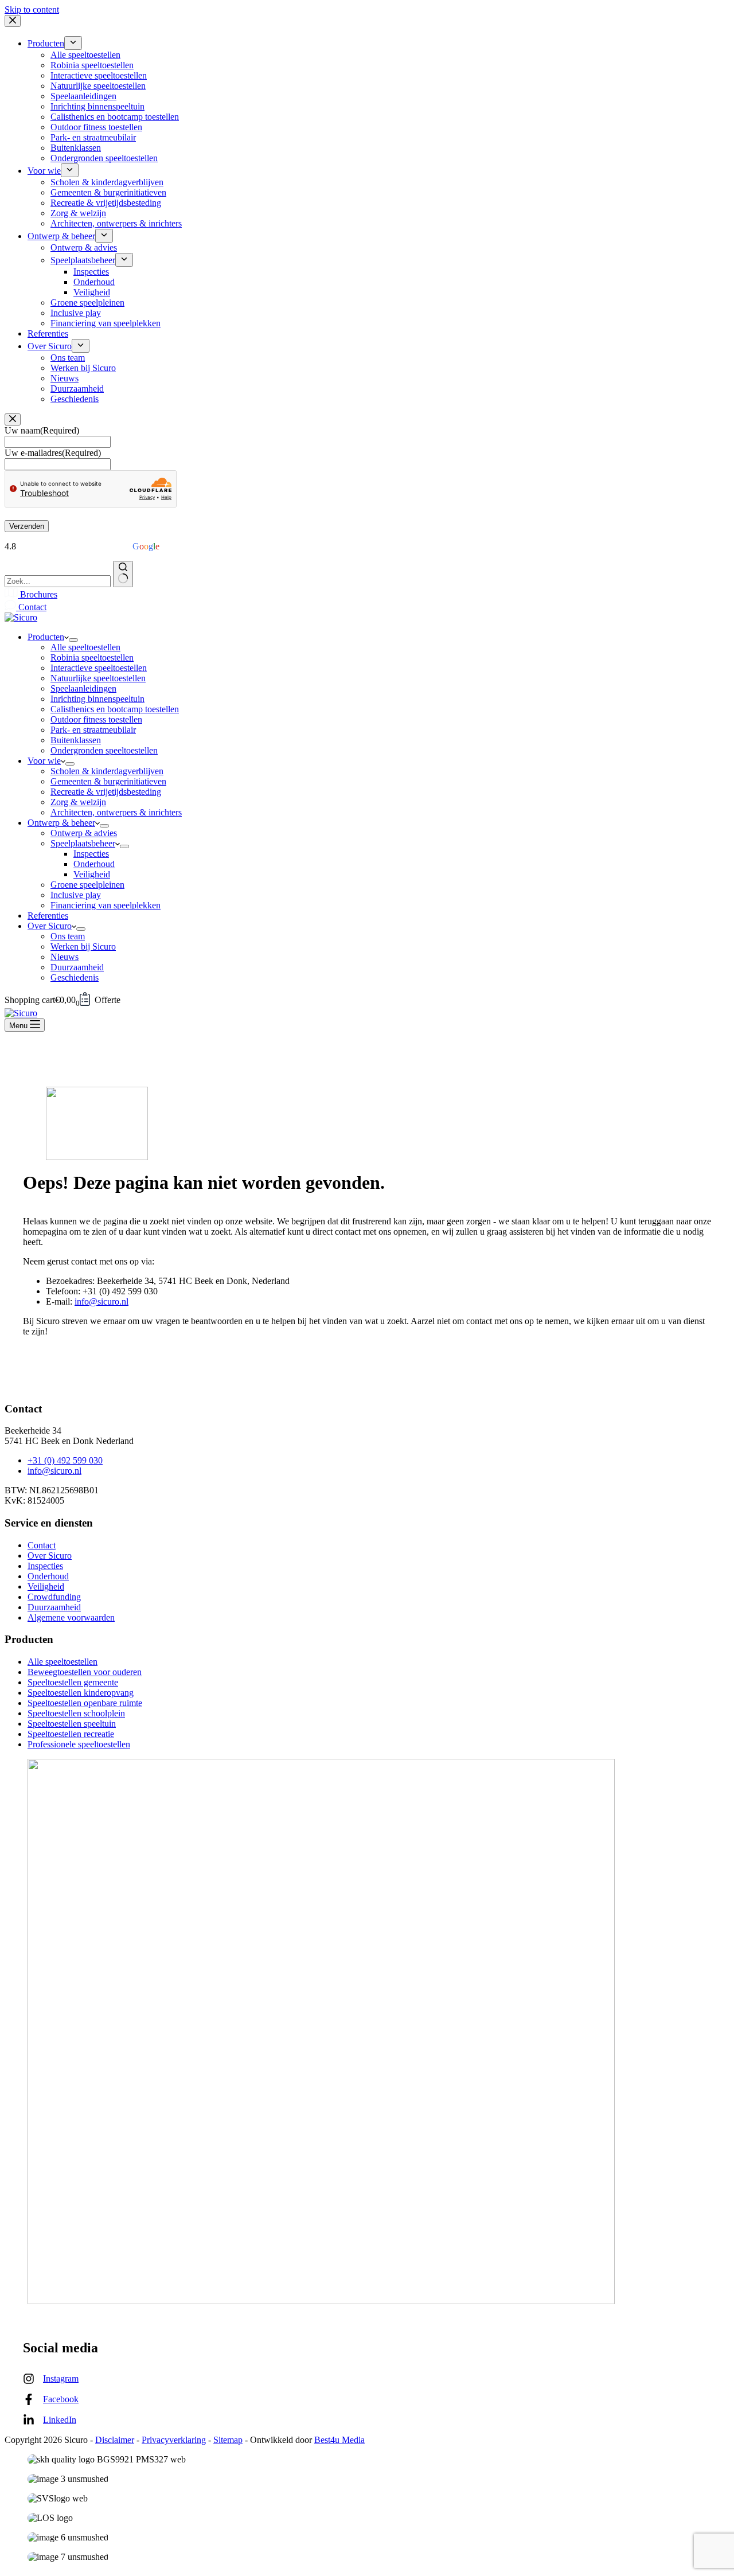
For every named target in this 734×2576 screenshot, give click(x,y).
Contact (31, 607)
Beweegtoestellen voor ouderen (85, 1672)
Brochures (38, 594)
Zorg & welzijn (78, 802)
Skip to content (32, 9)
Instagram (61, 2378)
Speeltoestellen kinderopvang (81, 1693)
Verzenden (27, 526)
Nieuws (65, 957)
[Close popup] (13, 419)
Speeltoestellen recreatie (71, 1734)
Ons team (68, 936)
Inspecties (91, 854)
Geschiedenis (75, 977)
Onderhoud (94, 864)
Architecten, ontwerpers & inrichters (116, 812)
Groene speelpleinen (87, 885)
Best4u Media (339, 2440)
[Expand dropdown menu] (73, 640)
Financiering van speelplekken (106, 905)
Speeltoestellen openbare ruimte (85, 1703)
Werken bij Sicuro (83, 947)
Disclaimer (115, 2440)
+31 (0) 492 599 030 (65, 1460)
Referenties (48, 916)
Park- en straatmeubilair (93, 730)
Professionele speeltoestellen (79, 1744)
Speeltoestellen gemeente (73, 1682)
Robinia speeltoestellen (92, 657)
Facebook (61, 2399)
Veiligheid (92, 874)
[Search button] (123, 574)
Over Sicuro (50, 926)
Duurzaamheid (77, 967)
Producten (46, 637)
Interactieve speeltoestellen (99, 668)
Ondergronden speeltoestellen (104, 750)
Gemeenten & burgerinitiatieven (108, 781)
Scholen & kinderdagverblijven (107, 771)
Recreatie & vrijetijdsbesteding (106, 792)
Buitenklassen (76, 740)
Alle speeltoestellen (85, 647)
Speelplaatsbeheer (83, 843)
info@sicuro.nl (101, 1301)
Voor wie (44, 761)
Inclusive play (76, 895)
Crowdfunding (54, 1597)
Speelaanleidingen (83, 688)
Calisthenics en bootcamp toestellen (115, 709)
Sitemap (228, 2440)
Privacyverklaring (174, 2440)
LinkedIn (60, 2420)
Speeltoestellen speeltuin (72, 1724)
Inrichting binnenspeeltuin (97, 699)
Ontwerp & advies (84, 833)
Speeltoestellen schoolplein (76, 1713)
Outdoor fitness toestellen (96, 719)
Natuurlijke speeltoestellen (98, 678)
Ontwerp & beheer (61, 823)
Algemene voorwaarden (71, 1617)
